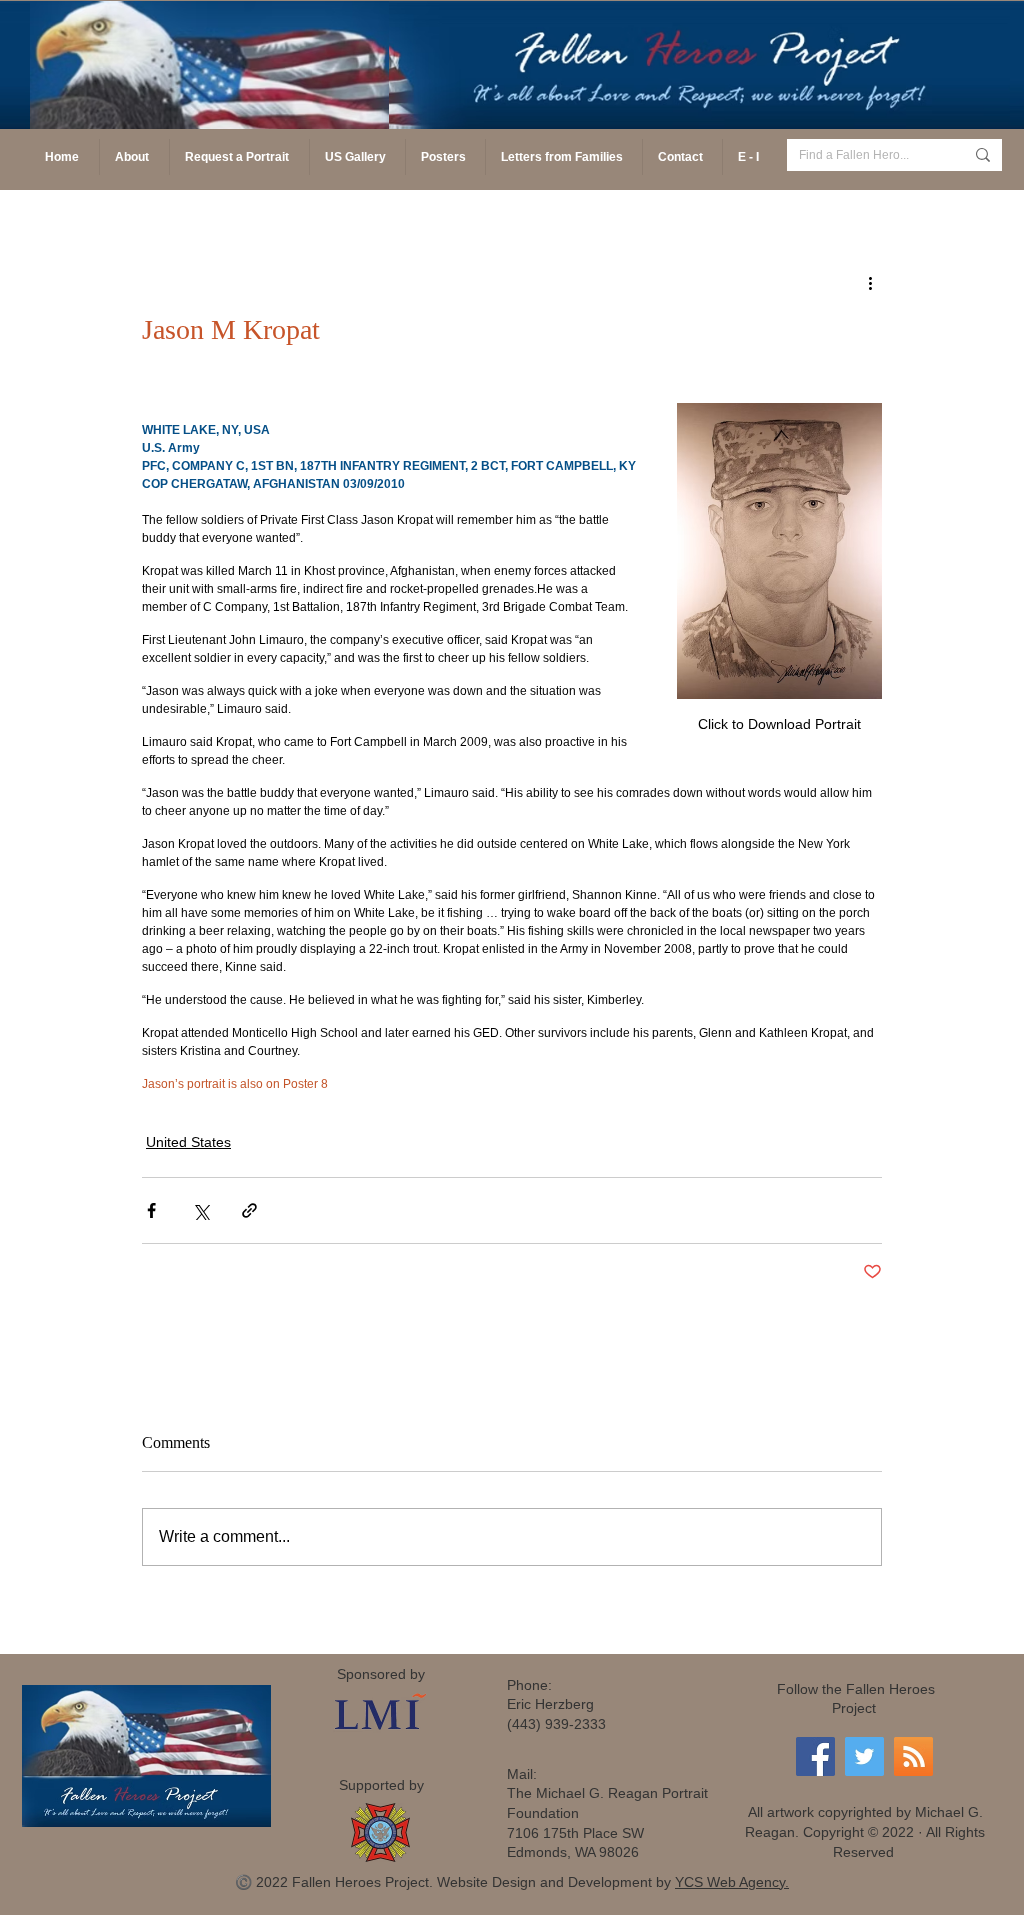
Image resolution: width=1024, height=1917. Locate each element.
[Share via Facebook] (151, 1210)
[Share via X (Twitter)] (200, 1210)
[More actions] (870, 282)
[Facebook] (815, 1756)
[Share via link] (249, 1210)
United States (188, 1142)
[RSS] (913, 1756)
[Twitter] (864, 1756)
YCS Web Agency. (732, 1882)
